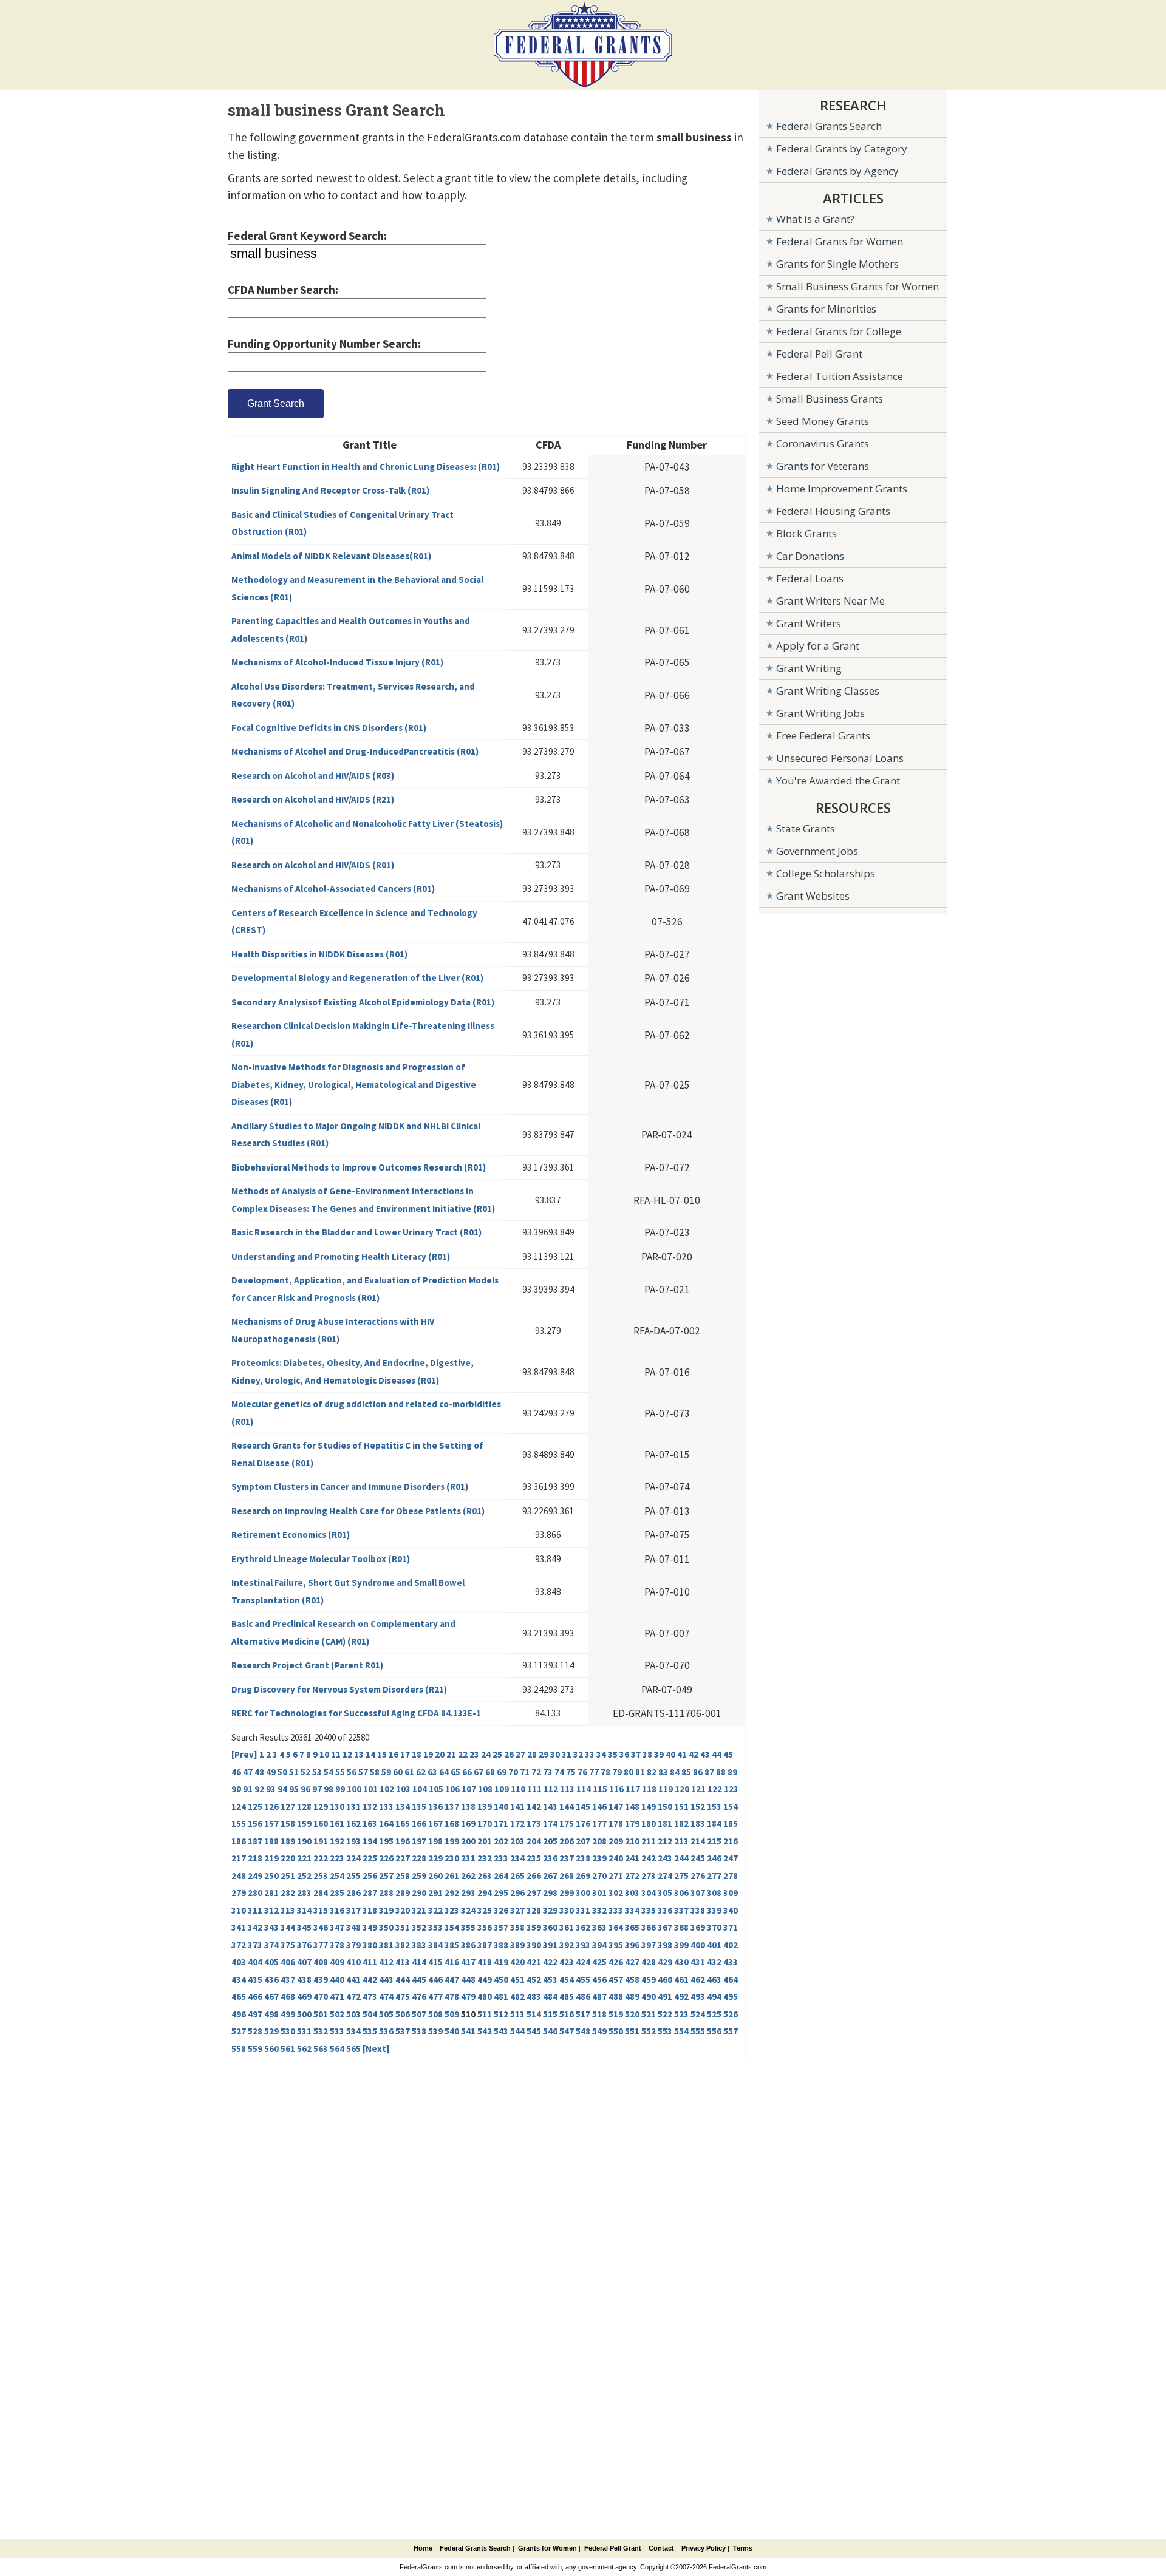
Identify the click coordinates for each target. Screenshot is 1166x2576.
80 (629, 1772)
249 (255, 1876)
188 (271, 1841)
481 (501, 1997)
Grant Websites (813, 896)
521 (649, 2014)
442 (370, 1980)
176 (583, 1823)
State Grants (806, 828)
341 (239, 1927)
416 (452, 1962)
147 (616, 1806)
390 (534, 1945)
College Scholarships (826, 873)
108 (485, 1789)
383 (419, 1945)
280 (255, 1893)
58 (375, 1772)
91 (248, 1789)
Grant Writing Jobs (820, 713)
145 (583, 1806)
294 (485, 1893)
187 (255, 1841)
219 (271, 1858)
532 (321, 2031)
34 (601, 1754)
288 (386, 1893)
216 (731, 1841)
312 (271, 1910)
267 (550, 1876)
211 (649, 1841)
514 (534, 2014)
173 (534, 1823)
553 (665, 2031)
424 (583, 1962)
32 (578, 1754)
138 (468, 1806)
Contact (661, 2548)
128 (304, 1806)
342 (255, 1927)
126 (271, 1806)
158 (288, 1823)
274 (665, 1876)
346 (321, 1927)
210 (632, 1841)
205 (550, 1841)
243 (665, 1858)
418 (485, 1962)
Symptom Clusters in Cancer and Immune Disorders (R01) (350, 1487)
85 (686, 1772)
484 (550, 1997)
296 (517, 1893)
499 (288, 2014)
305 (665, 1893)
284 (321, 1893)
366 (649, 1927)
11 (336, 1754)
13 (359, 1754)
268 (567, 1876)
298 (550, 1893)
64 (444, 1772)
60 (398, 1772)
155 (239, 1823)
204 (534, 1841)
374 (271, 1945)
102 (387, 1789)
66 (467, 1772)
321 (419, 1910)
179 (632, 1823)
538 (419, 2031)
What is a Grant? (815, 219)
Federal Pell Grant (819, 354)
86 (698, 1772)
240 (616, 1858)
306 (681, 1893)
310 (239, 1910)
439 (321, 1980)
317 (353, 1910)
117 (633, 1789)
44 (717, 1754)
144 (567, 1806)
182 (681, 1823)
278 (731, 1876)
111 (534, 1789)
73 (548, 1772)
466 (255, 1997)
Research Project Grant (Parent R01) (307, 1665)
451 (517, 1980)
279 (239, 1893)
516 (567, 2014)
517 (583, 2014)
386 (468, 1945)
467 (271, 1997)
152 (698, 1806)
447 (452, 1980)
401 (714, 1945)
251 (288, 1876)
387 (485, 1945)
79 (617, 1772)
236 (550, 1858)
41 (682, 1754)
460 (665, 1980)
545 (534, 2031)
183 (698, 1823)
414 (419, 1962)
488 (616, 1997)
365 (632, 1927)
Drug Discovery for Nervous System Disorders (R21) (339, 1689)
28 (532, 1754)
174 (550, 1823)
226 (386, 1858)
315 (321, 1910)
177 (599, 1823)
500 (304, 2014)
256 (370, 1876)
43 (705, 1754)
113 (567, 1789)
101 (370, 1789)
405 (271, 1962)
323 (452, 1910)
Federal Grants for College (839, 331)
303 (632, 1893)
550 (616, 2031)
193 (353, 1841)
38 (647, 1754)
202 (501, 1841)
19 (428, 1754)
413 (403, 1962)
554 (681, 2031)
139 (485, 1806)
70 (513, 1772)
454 (567, 1980)
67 (479, 1772)
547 (567, 2031)
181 (665, 1823)
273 (649, 1876)
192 (337, 1841)
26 (509, 1754)
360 (550, 1927)
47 (248, 1772)
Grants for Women (547, 2548)
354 (452, 1927)
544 (517, 2031)
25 (497, 1754)
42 (694, 1754)
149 (649, 1806)
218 (255, 1858)
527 (239, 2031)
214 (698, 1841)
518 (599, 2014)
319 (386, 1910)
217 (239, 1858)
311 (255, 1910)
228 (419, 1858)
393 (583, 1945)
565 (353, 2049)
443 (386, 1980)
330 (567, 1910)
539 (435, 2031)
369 (698, 1927)
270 (599, 1876)
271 (616, 1876)
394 (599, 1945)
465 (239, 1997)
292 (452, 1893)
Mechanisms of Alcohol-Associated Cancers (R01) (333, 889)
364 (616, 1927)
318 (370, 1910)
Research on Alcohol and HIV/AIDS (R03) (313, 776)
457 (616, 1980)
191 (321, 1841)
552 (649, 2031)
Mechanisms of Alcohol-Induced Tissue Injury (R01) (337, 662)
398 (665, 1945)
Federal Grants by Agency (837, 171)
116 (616, 1789)
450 (501, 1980)
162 (353, 1823)
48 (259, 1772)
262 (468, 1876)
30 (555, 1754)
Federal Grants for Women (840, 241)
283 (304, 1893)
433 (731, 1962)
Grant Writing (809, 668)
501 (321, 2014)
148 (632, 1806)
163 (370, 1823)
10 (324, 1754)
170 (485, 1823)
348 (353, 1927)
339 (714, 1910)
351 (403, 1927)
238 (583, 1858)
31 (567, 1754)
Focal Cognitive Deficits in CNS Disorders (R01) (329, 728)
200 (468, 1841)
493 (698, 1997)
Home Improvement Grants (842, 488)
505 (386, 2014)
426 (616, 1962)
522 (665, 2014)
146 (599, 1806)
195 (386, 1841)
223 (337, 1858)
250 (271, 1876)
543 (501, 2031)
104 (420, 1789)
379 (353, 1945)
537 (403, 2031)
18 (417, 1754)
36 (624, 1754)
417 (468, 1962)
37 (636, 1754)
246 (714, 1858)
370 (714, 1927)
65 (455, 1772)
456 (599, 1980)
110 (518, 1789)
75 (571, 1772)
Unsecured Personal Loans (840, 758)
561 (288, 2049)
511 (485, 2014)
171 (501, 1823)
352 (419, 1927)
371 (731, 1927)
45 (728, 1754)
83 (663, 1772)
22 (463, 1754)
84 (675, 1772)
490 (649, 1997)
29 (544, 1754)
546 (550, 2031)
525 (714, 2014)
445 (419, 1980)
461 (681, 1980)
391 (550, 1945)
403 (239, 1962)
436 (271, 1980)
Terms (743, 2548)
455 (583, 1980)
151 (681, 1806)
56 (352, 1772)
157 (271, 1823)
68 (490, 1772)
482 (517, 1997)
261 (452, 1876)
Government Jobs (817, 851)
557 (731, 2031)
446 (435, 1980)
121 (698, 1789)
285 (337, 1893)
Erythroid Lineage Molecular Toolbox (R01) (321, 1559)
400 (698, 1945)
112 (551, 1789)
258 (403, 1876)
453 (550, 1980)
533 (337, 2031)
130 (337, 1806)
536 (386, 2031)
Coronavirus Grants (823, 443)
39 (659, 1754)
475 (403, 1997)
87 (709, 1772)
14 (370, 1754)
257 (386, 1876)
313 (288, 1910)
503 (353, 2014)
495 (731, 1997)
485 (567, 1997)
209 (616, 1841)
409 (337, 1962)
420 (517, 1962)
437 (288, 1980)
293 (468, 1893)
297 (534, 1893)
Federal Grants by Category (842, 148)
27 (520, 1754)
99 (340, 1789)
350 (386, 1927)
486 (583, 1997)
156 (255, 1823)
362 (583, 1927)
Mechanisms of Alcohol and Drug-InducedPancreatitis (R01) (355, 751)
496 (239, 2014)
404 (255, 1962)
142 (534, 1806)
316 (337, 1910)
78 (605, 1772)
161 (337, 1823)
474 (386, 1997)
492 (681, 1997)
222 (321, 1858)
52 (305, 1772)
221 (304, 1858)
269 (583, 1876)
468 (288, 1997)
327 (517, 1910)
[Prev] (244, 1754)
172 (517, 1823)
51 (294, 1772)
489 (632, 1997)
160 (321, 1823)
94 (282, 1789)
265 (517, 1876)
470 (321, 1997)
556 (714, 2031)
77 (594, 1772)
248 (239, 1876)
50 (282, 1772)
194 (370, 1841)
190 (304, 1841)
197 (419, 1841)
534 (353, 2031)
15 (382, 1754)
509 (452, 2014)
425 (599, 1962)
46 (236, 1772)
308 (714, 1893)
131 (353, 1806)
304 (649, 1893)
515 (550, 2014)
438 (304, 1980)
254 (337, 1876)
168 (452, 1823)
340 (731, 1910)
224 (353, 1858)
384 (435, 1945)
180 (649, 1823)
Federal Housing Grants (833, 511)
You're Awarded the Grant (838, 780)
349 (370, 1927)
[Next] (376, 2049)
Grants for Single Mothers (837, 264)
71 (525, 1772)
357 (501, 1927)
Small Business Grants (830, 399)
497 (255, 2014)
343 (271, 1927)
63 (432, 1772)
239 (599, 1858)
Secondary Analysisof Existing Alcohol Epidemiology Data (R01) (363, 1002)
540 (452, 2031)
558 (239, 2049)
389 (517, 1945)
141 (517, 1806)
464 (731, 1980)
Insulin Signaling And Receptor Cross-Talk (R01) (330, 490)
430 (681, 1962)
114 (584, 1789)
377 (321, 1945)
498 (271, 2014)
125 (255, 1806)
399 (681, 1945)
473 (370, 1997)
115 (600, 1789)
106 (452, 1789)
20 (440, 1754)
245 (698, 1858)
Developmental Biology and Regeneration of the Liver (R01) (357, 978)
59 (386, 1772)
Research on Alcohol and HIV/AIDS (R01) (313, 865)
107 (469, 1789)
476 (419, 1997)
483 (534, 1997)
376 (304, 1945)
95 (294, 1789)
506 (403, 2014)
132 (370, 1806)
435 (255, 1980)
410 (353, 1962)
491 (665, 1997)
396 (632, 1945)
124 (239, 1806)
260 (435, 1876)
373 (255, 1945)
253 (321, 1876)
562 (304, 2049)
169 (468, 1823)
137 (452, 1806)
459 (649, 1980)
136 (435, 1806)
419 (501, 1962)
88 (721, 1772)
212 (665, 1841)
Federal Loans (810, 578)
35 (613, 1754)
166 (419, 1823)
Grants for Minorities (826, 309)
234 (517, 1858)
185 (731, 1823)
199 (452, 1841)
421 (534, 1962)
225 (370, 1858)
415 (435, 1962)
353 (435, 1927)
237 (567, 1858)
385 (452, 1945)
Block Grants (806, 533)
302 (616, 1893)
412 (386, 1962)
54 (329, 1772)
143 (550, 1806)
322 (435, 1910)
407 (304, 1962)
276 (698, 1876)
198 (435, 1841)
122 (715, 1789)
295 (501, 1893)
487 (599, 1997)
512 (501, 2014)
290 (419, 1893)
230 (452, 1858)
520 (632, 2014)
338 (698, 1910)
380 (370, 1945)
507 (419, 2014)
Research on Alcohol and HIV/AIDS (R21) (313, 799)
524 (698, 2014)
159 (304, 1823)
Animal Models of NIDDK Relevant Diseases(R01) (331, 556)
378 (337, 1945)
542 (485, 2031)
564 (337, 2049)
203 (517, 1841)
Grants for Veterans (823, 466)
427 (632, 1962)
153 (714, 1806)
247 (731, 1858)
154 (731, 1806)
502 (337, 2014)
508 (435, 2014)
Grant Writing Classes (828, 691)
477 (435, 1997)
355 (468, 1927)
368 (681, 1927)
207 (583, 1841)
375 (288, 1945)
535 (370, 2031)
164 (386, 1823)
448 (468, 1980)
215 (714, 1841)
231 (468, 1858)
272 (632, 1876)
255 (353, 1876)
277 (714, 1876)
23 (474, 1754)
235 (534, 1858)
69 (502, 1772)
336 (665, 1910)
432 (714, 1962)
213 (681, 1841)
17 (405, 1754)
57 (363, 1772)
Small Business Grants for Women (857, 286)
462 (698, 1980)
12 (347, 1754)
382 (403, 1945)
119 (666, 1789)
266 (534, 1876)
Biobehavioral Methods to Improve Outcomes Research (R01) (359, 1167)
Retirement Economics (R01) (291, 1534)
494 (714, 1997)
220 (288, 1858)
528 (255, 2031)
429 (665, 1962)
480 (485, 1997)
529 (271, 2031)
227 (403, 1858)
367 (665, 1927)
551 (632, 2031)
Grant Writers (809, 623)
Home (423, 2548)
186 (239, 1841)
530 (288, 2031)
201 (485, 1841)
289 (403, 1893)
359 (534, 1927)
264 (501, 1876)
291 (435, 1893)
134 (403, 1806)
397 (649, 1945)
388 (501, 1945)
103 (403, 1789)
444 (403, 1980)
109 (502, 1789)
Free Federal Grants (823, 736)
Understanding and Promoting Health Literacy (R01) (341, 1256)
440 (337, 1980)
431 (698, 1962)
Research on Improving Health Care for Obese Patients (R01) (358, 1511)
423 (567, 1962)
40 (670, 1754)
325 (485, 1910)
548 (583, 2031)
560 (271, 2049)
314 (304, 1910)
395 (616, 1945)
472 (353, 1997)
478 (452, 1997)
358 (517, 1927)
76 (582, 1772)
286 (353, 1893)
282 (288, 1893)
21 (451, 1754)
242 (649, 1858)
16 (394, 1754)
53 (317, 1772)
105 (436, 1789)
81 (640, 1772)
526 (731, 2014)
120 (682, 1789)
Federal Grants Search (829, 126)
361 (567, 1927)
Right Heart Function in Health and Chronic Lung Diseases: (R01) (366, 467)
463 (714, 1980)
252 (304, 1876)
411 (370, 1962)
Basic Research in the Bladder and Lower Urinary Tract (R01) (356, 1232)
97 (317, 1789)
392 (567, 1945)
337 (681, 1910)
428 (649, 1962)
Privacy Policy (704, 2548)
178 (616, 1823)
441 (353, 1980)
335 (649, 1910)
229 (435, 1858)
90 (236, 1789)
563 (321, 2049)
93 (271, 1789)
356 (485, 1927)
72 (536, 1772)
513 (517, 2014)
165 (403, 1823)
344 (288, 1927)
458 (632, 1980)
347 (337, 1927)
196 (403, 1841)
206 (567, 1841)
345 (304, 1927)
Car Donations (810, 556)
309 (731, 1893)
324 (468, 1910)
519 (616, 2014)
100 (354, 1789)
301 (599, 1893)
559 (255, 2049)
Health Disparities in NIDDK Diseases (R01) (319, 954)
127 (288, 1806)
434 (239, 1980)
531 (304, 2031)
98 (329, 1789)
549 (599, 2031)
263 (485, 1876)
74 (559, 1772)
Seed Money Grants (823, 421)
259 (419, 1876)
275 (681, 1876)
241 (632, 1858)
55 (340, 1772)
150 (665, 1806)
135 (419, 1806)
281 (271, 1893)
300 (583, 1893)
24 (486, 1754)
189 (288, 1841)
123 (731, 1789)
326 (501, 1910)
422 (550, 1962)
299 (567, 1893)
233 (501, 1858)
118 (649, 1789)
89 (732, 1772)
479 (468, 1997)
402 (731, 1945)
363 (599, 1927)
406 (288, 1962)
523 (681, 2014)
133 (386, 1806)
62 (421, 1772)
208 (599, 1841)
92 (259, 1789)
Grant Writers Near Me (830, 601)
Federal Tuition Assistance (840, 376)
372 (239, 1945)
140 (501, 1806)
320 (403, 1910)
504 (370, 2014)
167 (435, 1823)
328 (534, 1910)
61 (409, 1772)
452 (534, 1980)
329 (550, 1910)
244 (681, 1858)
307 (698, 1893)
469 (304, 1997)
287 (370, 1893)
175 (567, 1823)
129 (321, 1806)
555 (698, 2031)
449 (485, 1980)
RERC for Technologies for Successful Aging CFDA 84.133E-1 (356, 1713)
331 (583, 1910)
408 (321, 1962)
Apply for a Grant (818, 646)
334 (632, 1910)
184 (714, 1823)
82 (652, 1772)
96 (305, 1789)
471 (337, 1997)
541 (468, 2031)
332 (599, 1910)
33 (590, 1754)
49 (271, 1772)
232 (485, 1858)
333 (616, 1910)
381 (386, 1945)
